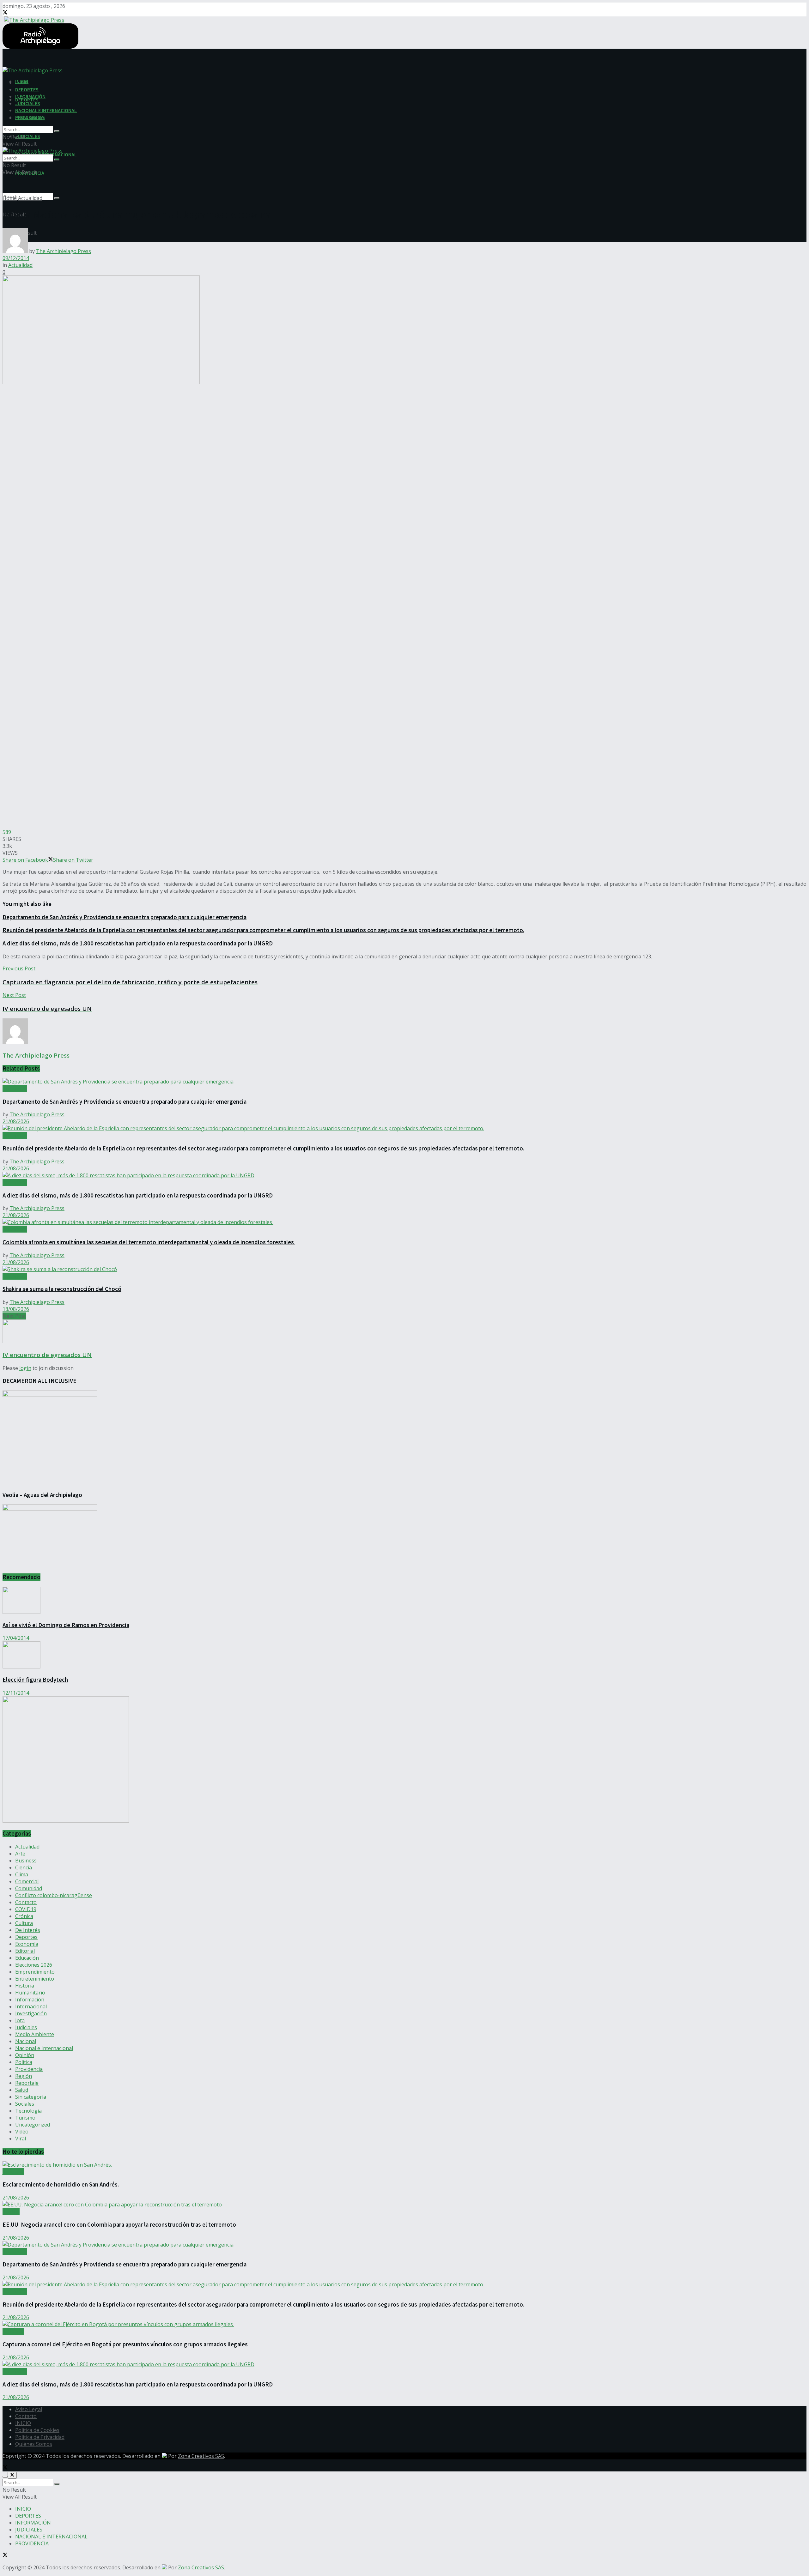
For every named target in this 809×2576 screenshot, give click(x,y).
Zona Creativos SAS (201, 2456)
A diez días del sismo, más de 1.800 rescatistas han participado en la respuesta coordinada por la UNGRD (138, 943)
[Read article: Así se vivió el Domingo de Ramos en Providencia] (404, 1601)
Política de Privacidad (40, 2437)
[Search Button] (57, 198)
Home (10, 198)
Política (24, 2062)
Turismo (25, 2118)
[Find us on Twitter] (5, 13)
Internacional (31, 2006)
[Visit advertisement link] (66, 1821)
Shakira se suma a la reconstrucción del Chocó (62, 1289)
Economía (27, 1944)
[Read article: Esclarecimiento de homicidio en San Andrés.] (404, 2165)
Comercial (27, 1881)
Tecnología (28, 2111)
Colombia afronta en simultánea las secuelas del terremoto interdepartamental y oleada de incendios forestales (149, 1242)
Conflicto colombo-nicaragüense (54, 1895)
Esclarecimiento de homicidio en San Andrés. (61, 2184)
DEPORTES (27, 89)
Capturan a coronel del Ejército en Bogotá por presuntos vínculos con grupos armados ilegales (126, 2344)
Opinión (25, 2055)
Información (30, 2000)
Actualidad (30, 198)
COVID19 (26, 1909)
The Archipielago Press (64, 251)
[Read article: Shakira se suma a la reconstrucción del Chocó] (404, 1269)
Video (22, 2132)
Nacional (26, 2041)
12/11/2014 (16, 1693)
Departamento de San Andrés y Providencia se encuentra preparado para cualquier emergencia (125, 917)
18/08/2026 (16, 1309)
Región (24, 2076)
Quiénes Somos (34, 2444)
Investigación (31, 2013)
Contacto (26, 1902)
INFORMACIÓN (30, 96)
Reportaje (27, 2083)
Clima (22, 1874)
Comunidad (29, 1888)
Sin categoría (31, 2097)
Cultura (24, 1923)
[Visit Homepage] (33, 19)
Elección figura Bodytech (35, 1680)
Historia (25, 1986)
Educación (27, 1958)
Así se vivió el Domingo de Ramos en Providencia (66, 1625)
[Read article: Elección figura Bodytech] (404, 1656)
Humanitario (30, 1993)
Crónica (24, 1916)
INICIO (22, 82)
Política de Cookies (37, 2430)
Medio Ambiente (35, 2034)
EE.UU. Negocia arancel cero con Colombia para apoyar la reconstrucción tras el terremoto (119, 2225)
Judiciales (26, 2027)
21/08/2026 (16, 1121)
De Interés (28, 1930)
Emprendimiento (35, 1972)
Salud (22, 2090)
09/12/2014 (16, 258)
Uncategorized (33, 2125)
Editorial (25, 1951)
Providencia (29, 2069)
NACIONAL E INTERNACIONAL (46, 110)
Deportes (26, 1937)
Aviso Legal (29, 2409)
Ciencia (24, 1867)
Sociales (25, 2104)
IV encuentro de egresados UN (47, 1355)
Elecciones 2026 (34, 1965)
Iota (20, 2020)
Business (26, 1861)
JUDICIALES (28, 136)
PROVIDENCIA (30, 117)
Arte (20, 1854)
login (25, 1368)
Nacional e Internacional (44, 2048)
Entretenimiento (35, 1979)
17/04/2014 (16, 1638)
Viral (21, 2139)
